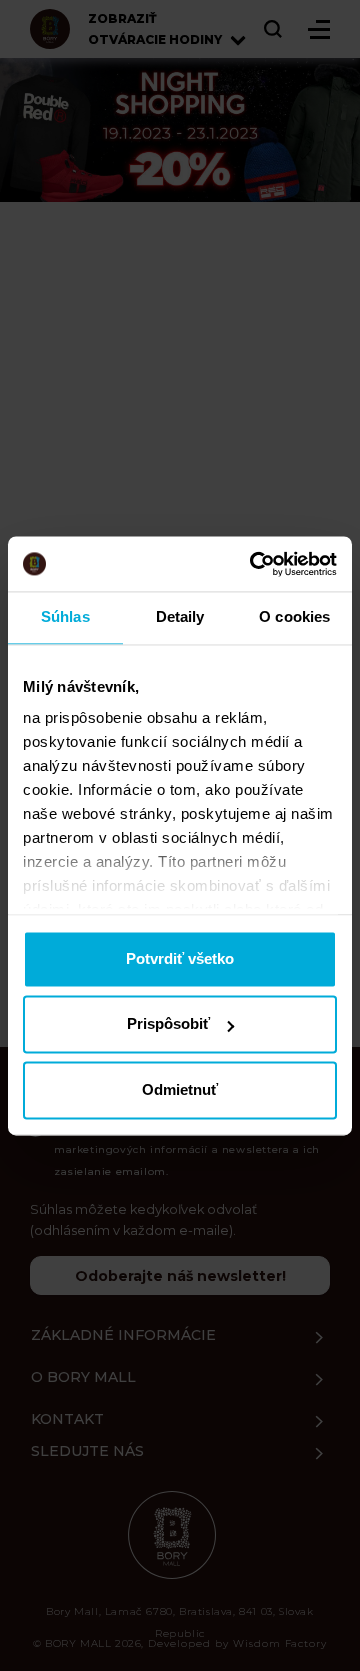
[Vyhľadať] (274, 29)
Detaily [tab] (180, 616)
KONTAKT (67, 1419)
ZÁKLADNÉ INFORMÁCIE (123, 1335)
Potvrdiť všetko (180, 958)
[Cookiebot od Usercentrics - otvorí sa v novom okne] (254, 564)
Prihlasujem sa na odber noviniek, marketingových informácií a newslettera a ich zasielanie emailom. (187, 1149)
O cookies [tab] (294, 616)
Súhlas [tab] (65, 616)
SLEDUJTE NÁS (87, 1451)
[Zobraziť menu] (319, 29)
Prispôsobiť (168, 1024)
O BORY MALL (83, 1377)
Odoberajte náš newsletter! (180, 1276)
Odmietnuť (180, 1089)
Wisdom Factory (280, 1643)
